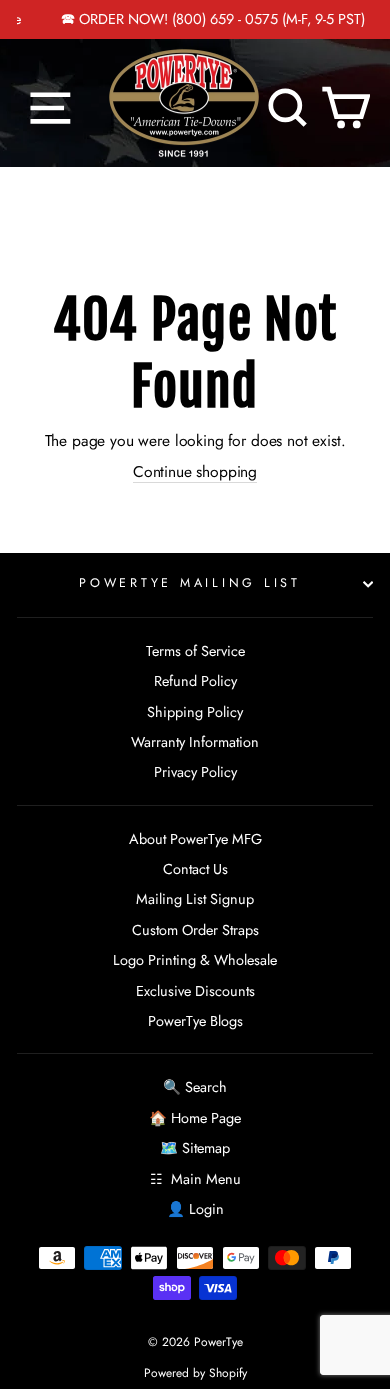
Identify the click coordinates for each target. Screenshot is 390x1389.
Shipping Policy (195, 712)
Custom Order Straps (195, 930)
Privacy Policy (195, 772)
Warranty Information (195, 742)
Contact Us (195, 869)
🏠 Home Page (195, 1118)
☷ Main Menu (195, 1179)
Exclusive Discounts (195, 991)
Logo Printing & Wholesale (195, 960)
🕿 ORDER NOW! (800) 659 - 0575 (154, 19)
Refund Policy (195, 681)
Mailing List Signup (195, 899)
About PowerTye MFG (195, 839)
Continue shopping (195, 472)
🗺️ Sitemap (195, 1148)
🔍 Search (195, 1087)
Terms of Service (195, 651)
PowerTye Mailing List (190, 583)
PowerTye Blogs (195, 1021)
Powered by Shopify (195, 1373)
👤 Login (195, 1209)
